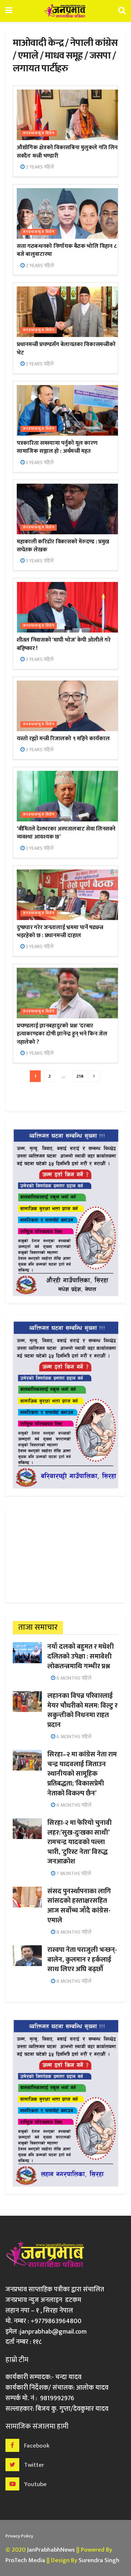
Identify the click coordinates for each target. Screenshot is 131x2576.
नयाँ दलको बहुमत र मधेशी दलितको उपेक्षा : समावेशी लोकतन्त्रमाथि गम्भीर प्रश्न (81, 1656)
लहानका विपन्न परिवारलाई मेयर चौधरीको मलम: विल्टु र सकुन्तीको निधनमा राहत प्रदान (82, 1710)
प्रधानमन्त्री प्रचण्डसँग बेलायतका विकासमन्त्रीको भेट (66, 348)
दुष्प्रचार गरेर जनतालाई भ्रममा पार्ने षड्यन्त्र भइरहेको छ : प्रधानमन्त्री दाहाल (60, 932)
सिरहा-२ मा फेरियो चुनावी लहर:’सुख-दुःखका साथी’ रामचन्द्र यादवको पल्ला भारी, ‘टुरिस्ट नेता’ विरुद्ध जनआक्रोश (80, 1842)
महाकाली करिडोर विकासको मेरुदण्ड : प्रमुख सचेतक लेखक (63, 546)
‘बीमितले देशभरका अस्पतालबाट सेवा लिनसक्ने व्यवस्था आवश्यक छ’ (66, 833)
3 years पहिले (39, 364)
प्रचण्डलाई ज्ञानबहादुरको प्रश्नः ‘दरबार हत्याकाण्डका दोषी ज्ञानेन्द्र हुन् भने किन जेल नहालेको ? (62, 1034)
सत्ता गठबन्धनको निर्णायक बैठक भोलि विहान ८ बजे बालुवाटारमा (67, 250)
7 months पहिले (73, 1873)
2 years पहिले (39, 167)
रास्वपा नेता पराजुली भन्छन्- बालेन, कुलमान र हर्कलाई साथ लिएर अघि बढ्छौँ (82, 1959)
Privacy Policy (19, 2536)
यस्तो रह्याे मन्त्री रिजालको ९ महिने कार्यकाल (63, 739)
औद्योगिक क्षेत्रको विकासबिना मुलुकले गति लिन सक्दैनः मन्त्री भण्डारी (67, 152)
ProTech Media (25, 2560)
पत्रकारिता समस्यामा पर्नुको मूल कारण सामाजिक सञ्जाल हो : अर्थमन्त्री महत (57, 447)
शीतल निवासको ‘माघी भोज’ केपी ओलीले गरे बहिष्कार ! (64, 644)
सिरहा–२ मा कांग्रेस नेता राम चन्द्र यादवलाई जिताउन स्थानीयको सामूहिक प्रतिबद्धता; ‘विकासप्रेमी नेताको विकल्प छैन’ (82, 1774)
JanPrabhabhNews (51, 2550)
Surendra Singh (99, 2560)
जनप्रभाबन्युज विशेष (39, 133)
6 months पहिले (73, 1678)
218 (80, 1076)
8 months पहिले (73, 1932)
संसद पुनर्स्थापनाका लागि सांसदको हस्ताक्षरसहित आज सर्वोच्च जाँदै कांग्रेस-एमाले (79, 1906)
